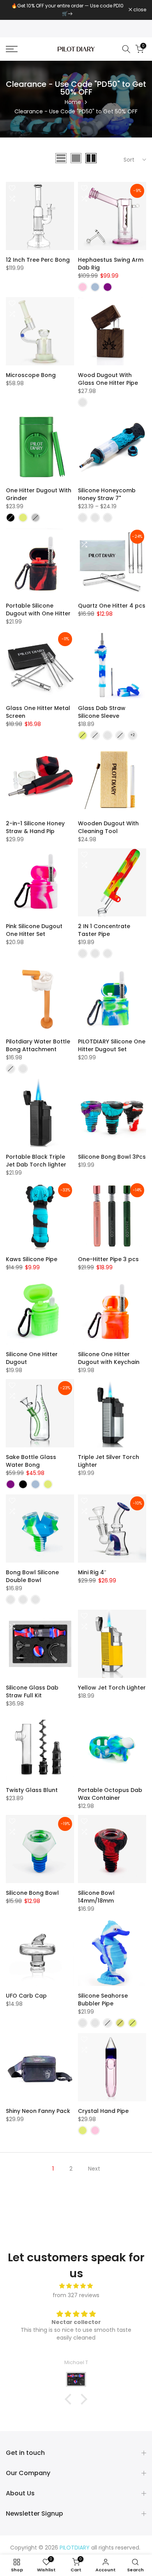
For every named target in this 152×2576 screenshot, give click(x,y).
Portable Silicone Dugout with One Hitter (38, 610)
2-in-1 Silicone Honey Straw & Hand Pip (35, 827)
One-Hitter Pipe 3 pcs (108, 1259)
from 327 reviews (76, 2295)
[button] (70, 2399)
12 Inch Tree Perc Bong (38, 260)
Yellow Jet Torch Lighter (112, 1688)
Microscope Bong (31, 375)
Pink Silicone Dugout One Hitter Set (34, 930)
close (139, 10)
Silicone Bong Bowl (32, 1893)
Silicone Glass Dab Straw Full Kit (32, 1691)
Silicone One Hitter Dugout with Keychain (109, 1358)
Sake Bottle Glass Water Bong (31, 1461)
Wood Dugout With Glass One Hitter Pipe (108, 379)
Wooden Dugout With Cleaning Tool (108, 827)
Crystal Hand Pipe (103, 2111)
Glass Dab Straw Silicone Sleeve (102, 712)
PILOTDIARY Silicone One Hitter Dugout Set (112, 1045)
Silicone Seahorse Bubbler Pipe (103, 2000)
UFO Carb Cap (26, 1996)
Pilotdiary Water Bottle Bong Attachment (38, 1045)
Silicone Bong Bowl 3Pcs (112, 1157)
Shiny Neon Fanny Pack (38, 2111)
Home (73, 102)
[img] (76, 2286)
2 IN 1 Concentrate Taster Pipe (104, 930)
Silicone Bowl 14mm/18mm (96, 1897)
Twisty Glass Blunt (32, 1790)
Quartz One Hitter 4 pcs (112, 606)
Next (94, 2169)
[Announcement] (67, 10)
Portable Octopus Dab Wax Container (110, 1794)
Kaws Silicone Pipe (32, 1259)
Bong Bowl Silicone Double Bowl (32, 1576)
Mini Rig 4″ (92, 1572)
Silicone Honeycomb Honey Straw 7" (107, 494)
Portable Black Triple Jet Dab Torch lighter (36, 1161)
